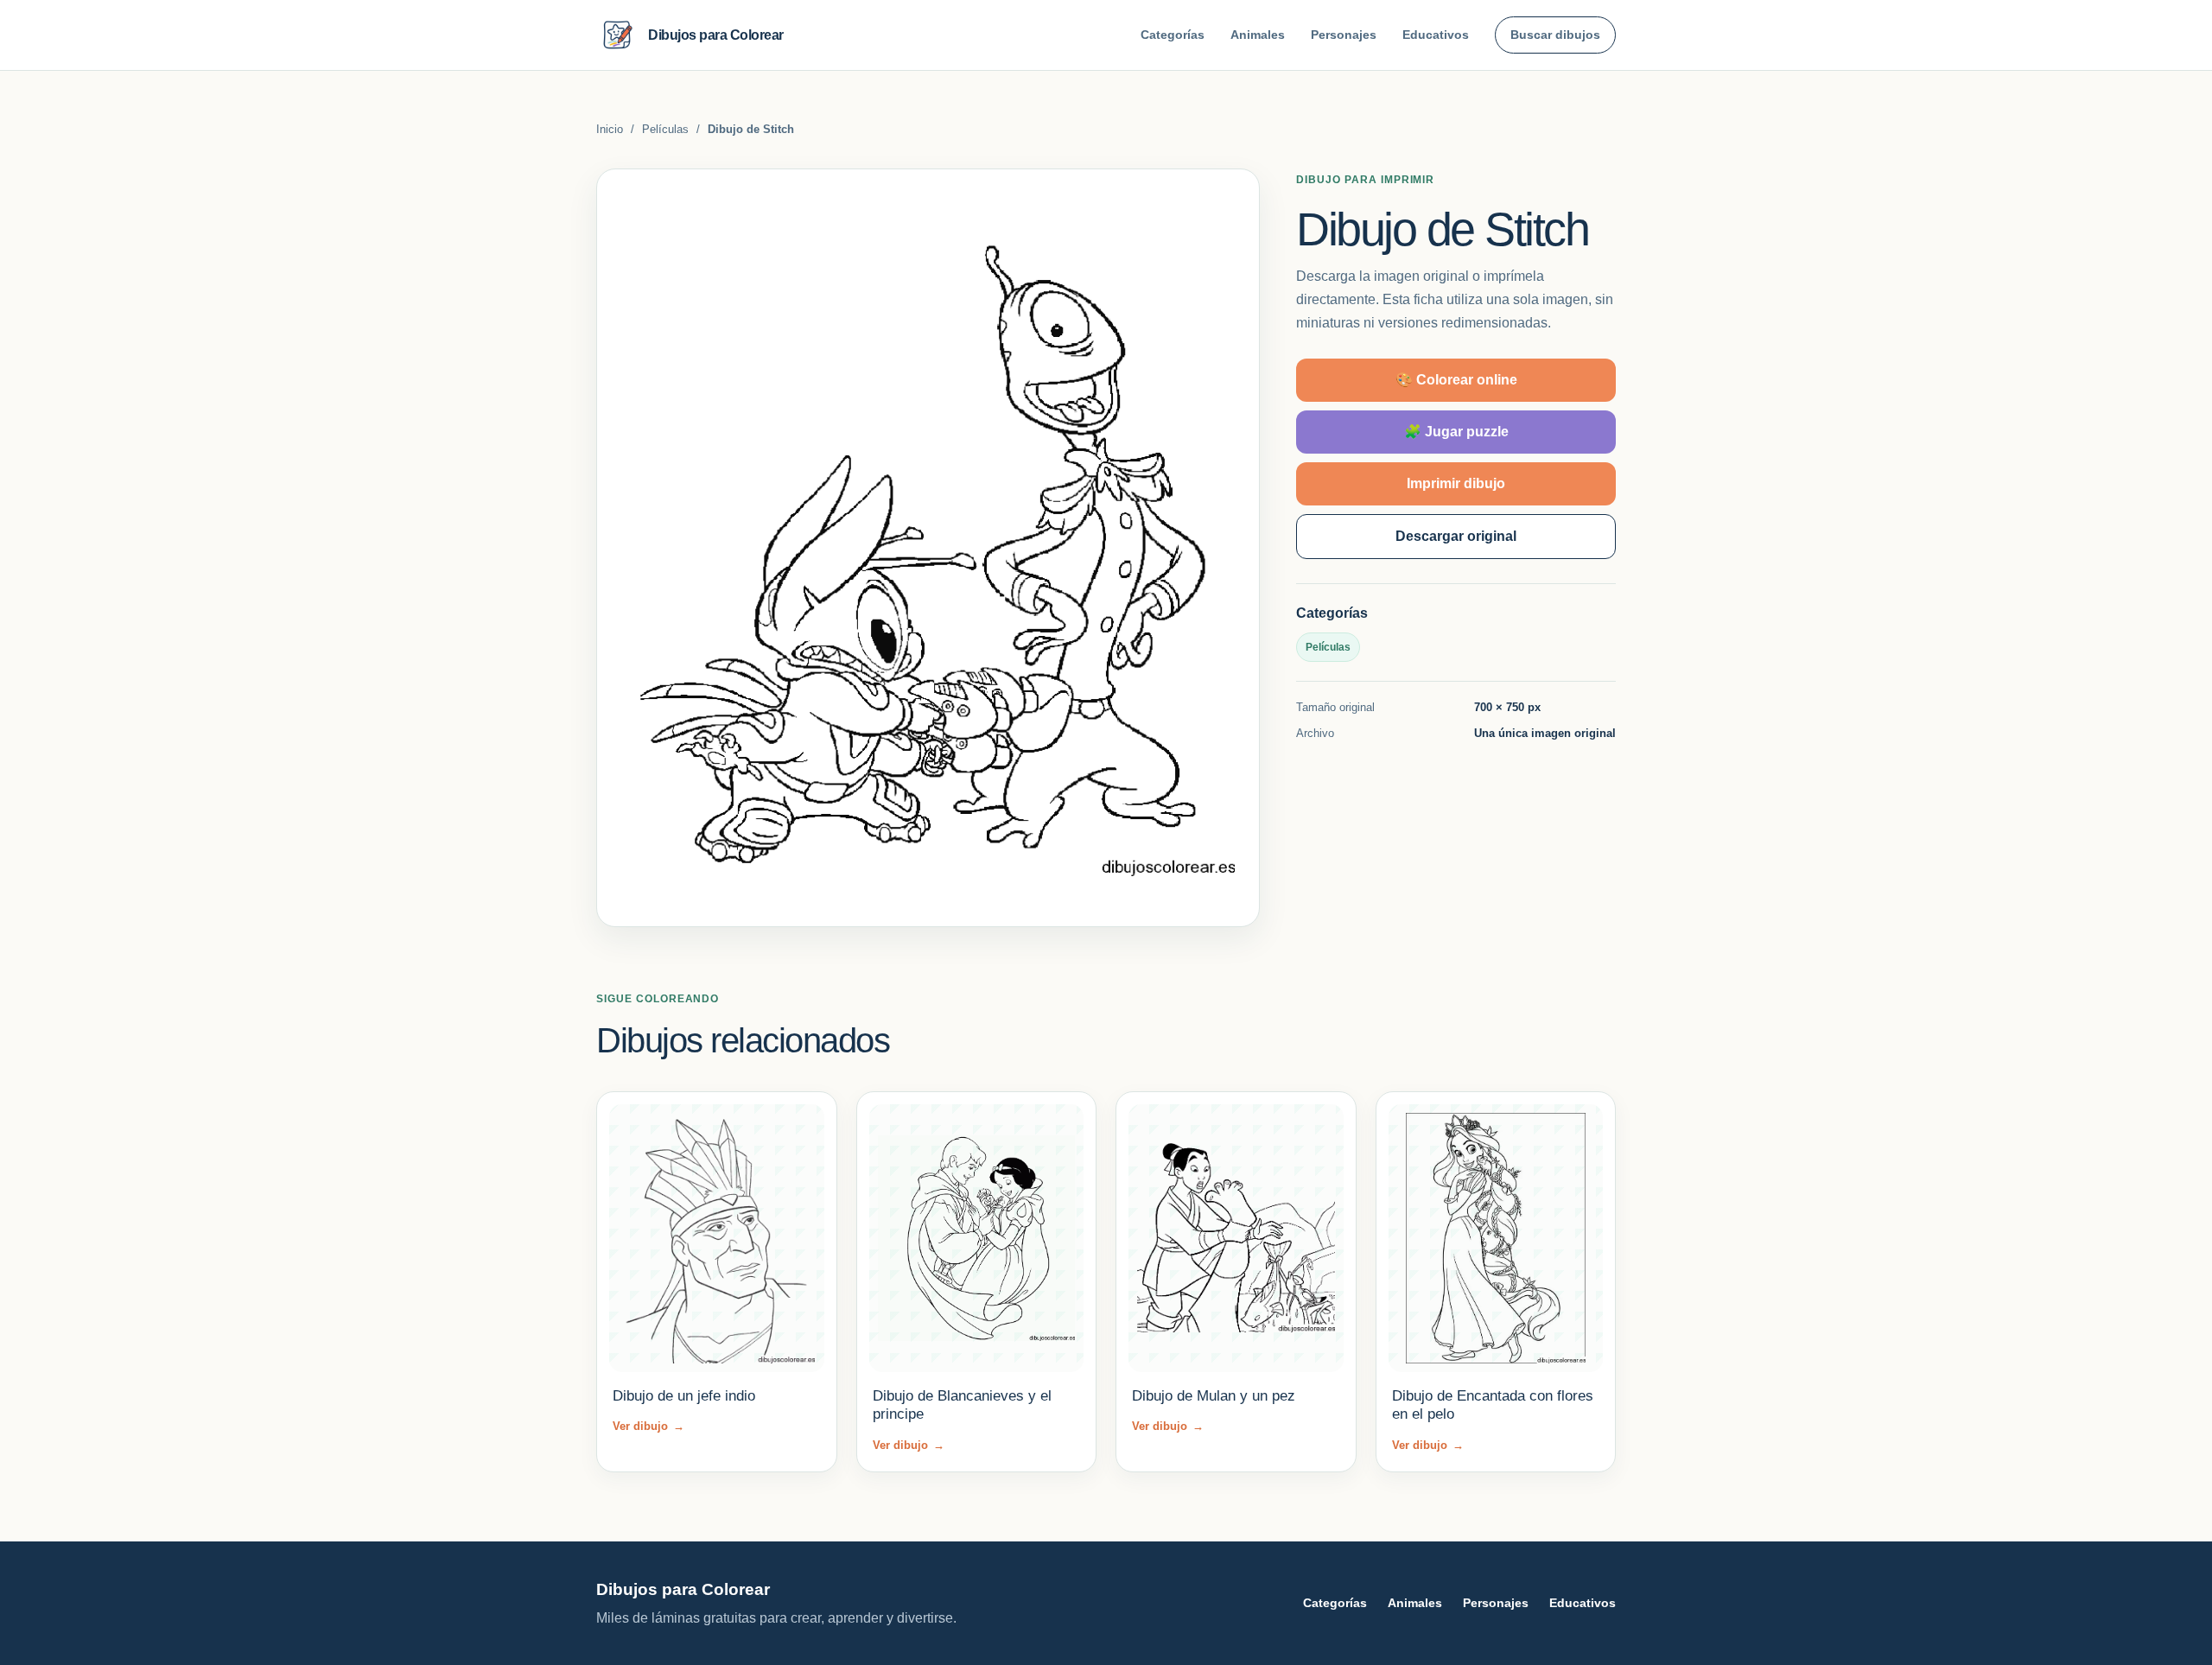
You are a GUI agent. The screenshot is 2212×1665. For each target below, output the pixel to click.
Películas (665, 129)
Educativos (1436, 35)
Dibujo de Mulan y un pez (1214, 1396)
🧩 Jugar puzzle (1456, 432)
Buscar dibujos (1555, 35)
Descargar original (1456, 536)
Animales (1258, 35)
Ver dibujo (648, 1426)
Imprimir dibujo (1456, 483)
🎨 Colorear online (1456, 380)
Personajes (1344, 35)
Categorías (1173, 35)
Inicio (610, 129)
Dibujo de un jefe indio (684, 1396)
